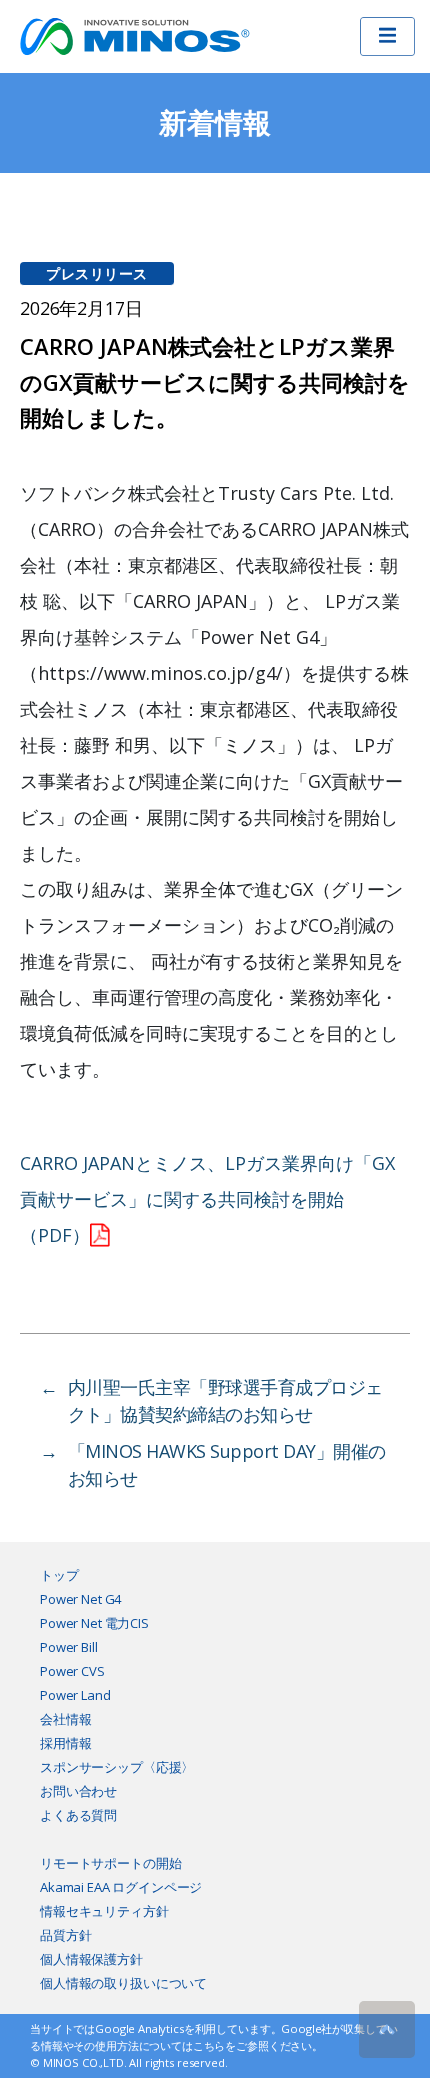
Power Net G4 (80, 1599)
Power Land (75, 1695)
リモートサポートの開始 (110, 1863)
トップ (59, 1575)
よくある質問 (78, 1815)
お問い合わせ (78, 1791)
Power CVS (72, 1671)
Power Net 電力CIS (94, 1623)
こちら (209, 2045)
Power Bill (69, 1647)
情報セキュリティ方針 (104, 1911)
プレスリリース (97, 273)
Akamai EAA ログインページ (121, 1887)
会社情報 (65, 1719)
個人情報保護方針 (91, 1959)
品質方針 (65, 1935)
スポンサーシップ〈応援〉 (117, 1767)
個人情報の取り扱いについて (123, 1983)
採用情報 (65, 1743)
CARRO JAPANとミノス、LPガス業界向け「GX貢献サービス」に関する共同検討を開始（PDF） (207, 1199)
